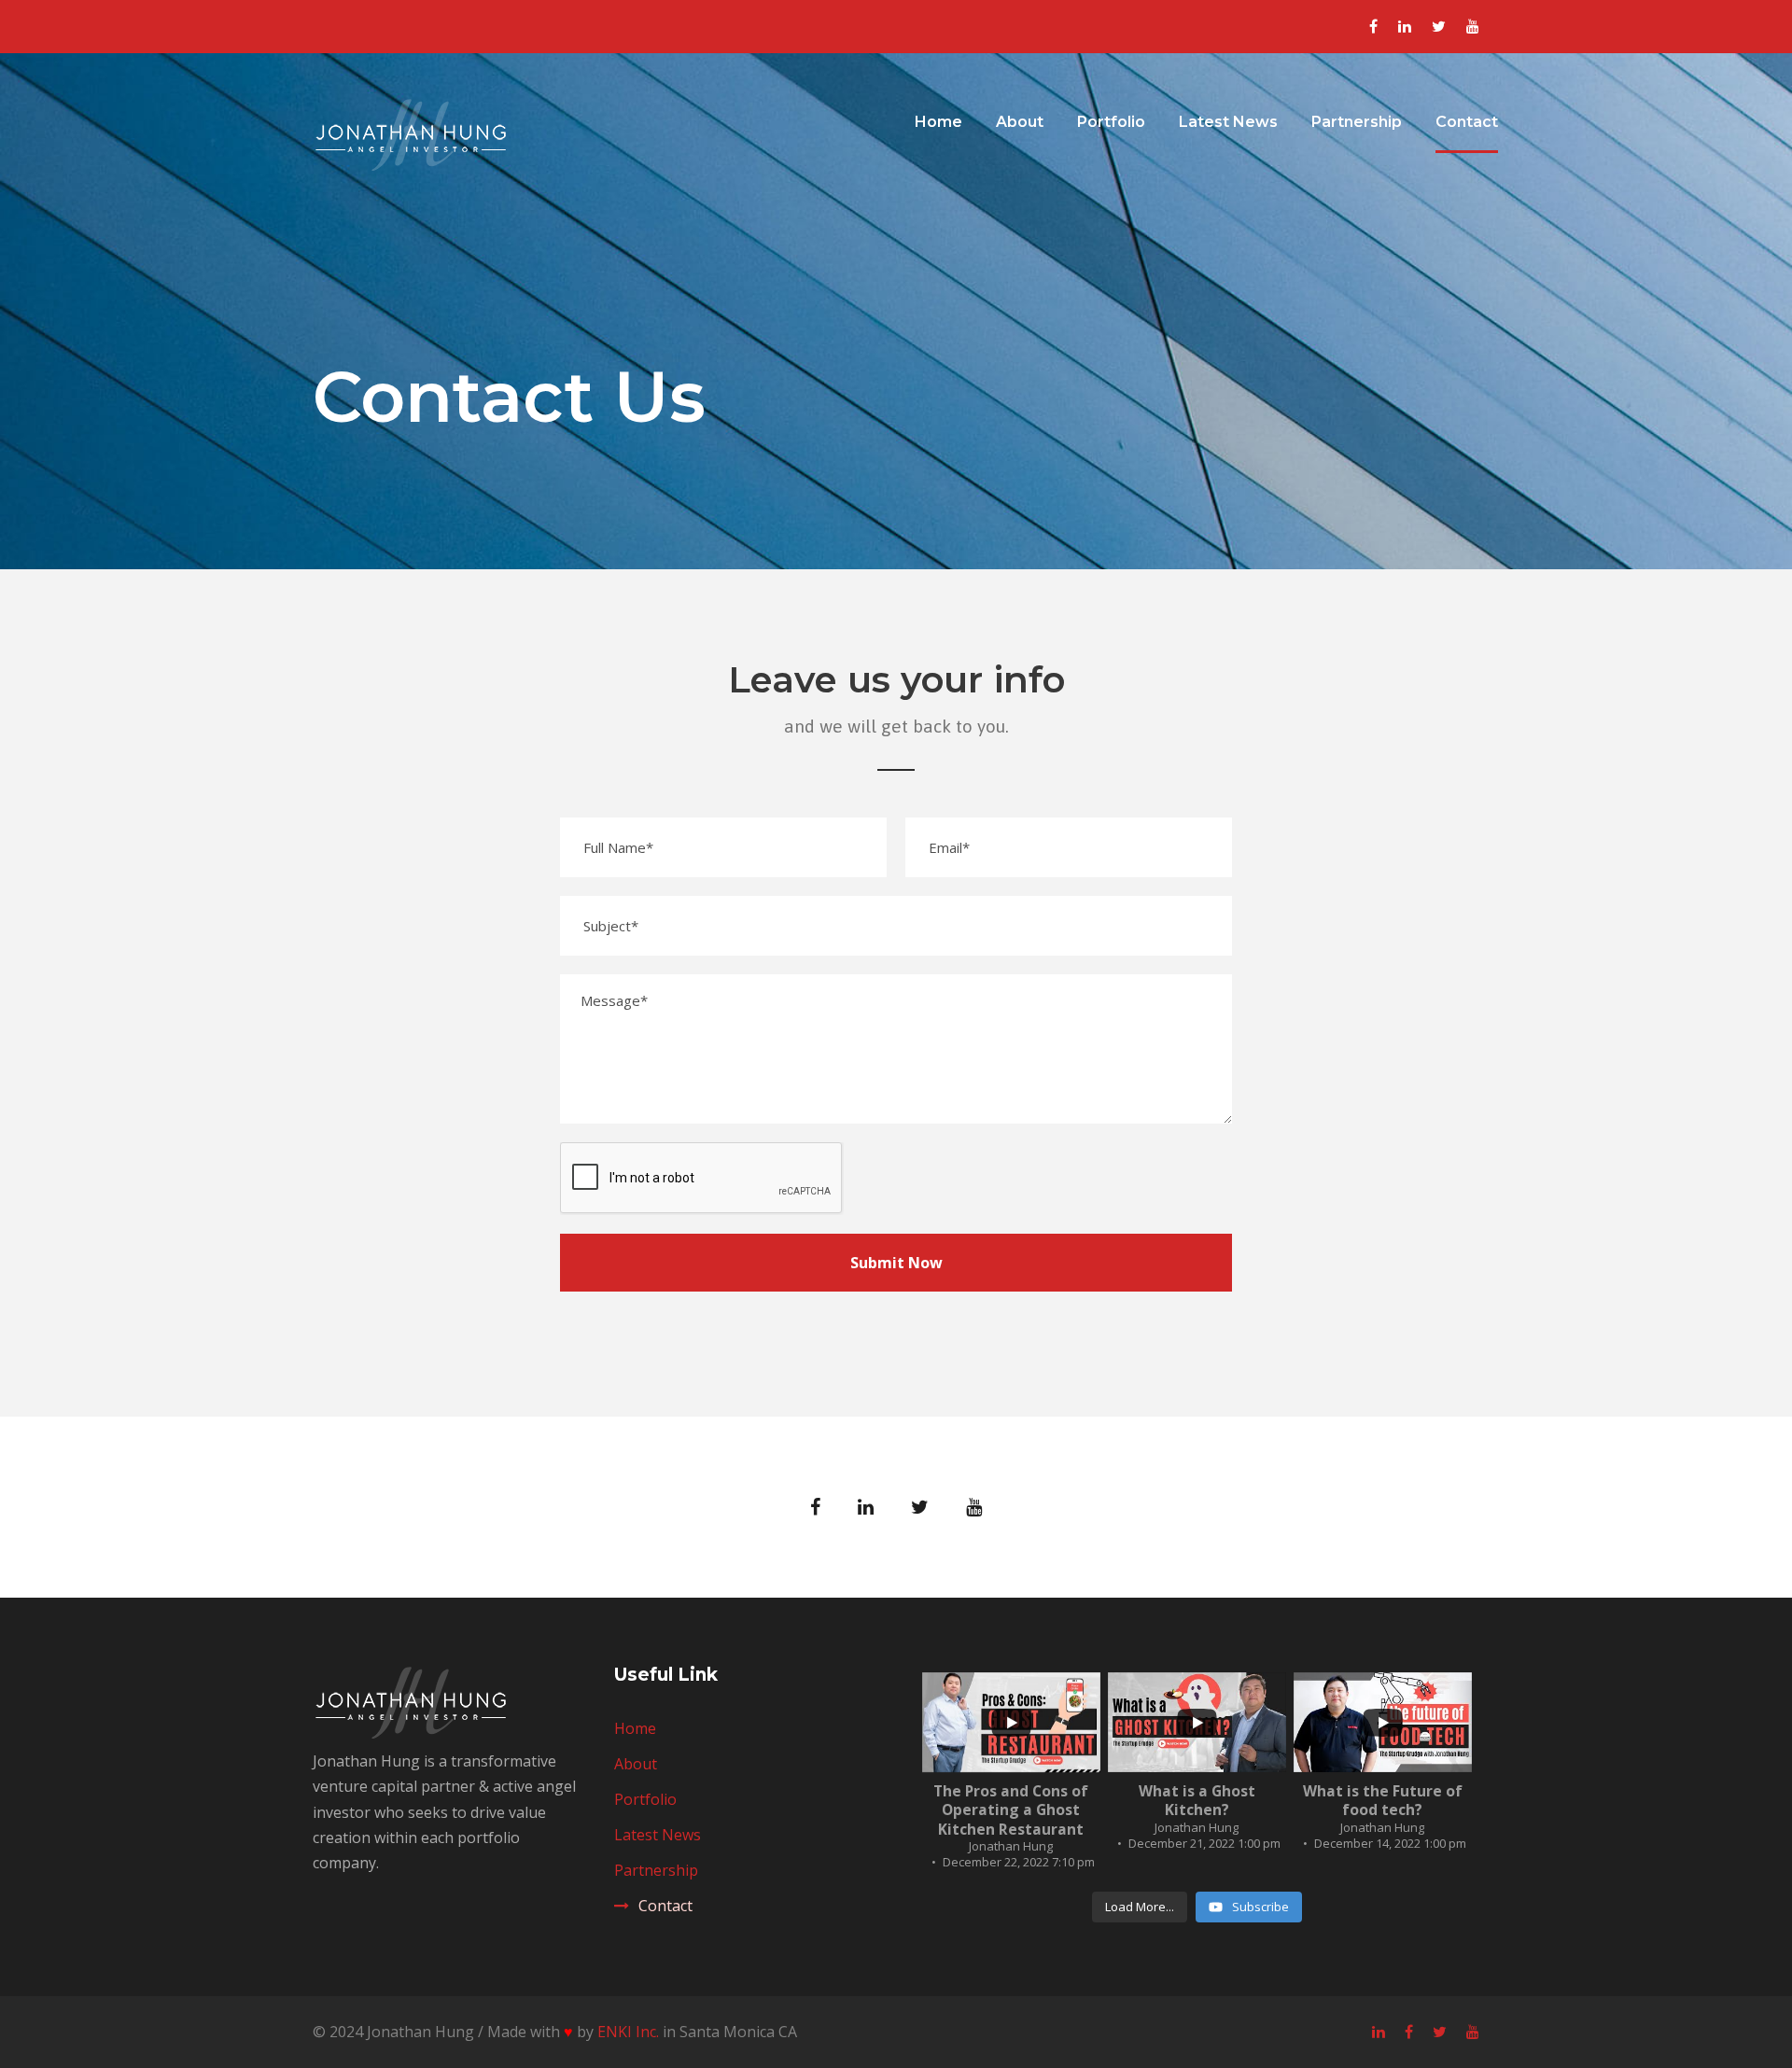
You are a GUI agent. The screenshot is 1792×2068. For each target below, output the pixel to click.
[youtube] (1473, 26)
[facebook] (1373, 26)
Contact (1467, 122)
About (1020, 122)
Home (938, 122)
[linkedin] (1405, 26)
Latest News (1228, 122)
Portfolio (1111, 122)
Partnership (1357, 122)
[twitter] (1439, 26)
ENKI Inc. (628, 2032)
